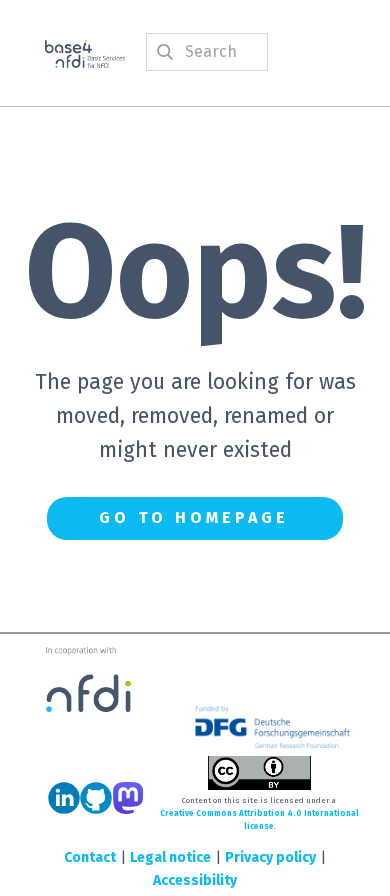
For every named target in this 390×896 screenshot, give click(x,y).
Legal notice (170, 857)
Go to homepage (194, 517)
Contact (90, 857)
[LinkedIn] (64, 798)
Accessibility (195, 880)
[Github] (96, 798)
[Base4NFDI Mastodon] (128, 798)
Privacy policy (270, 857)
